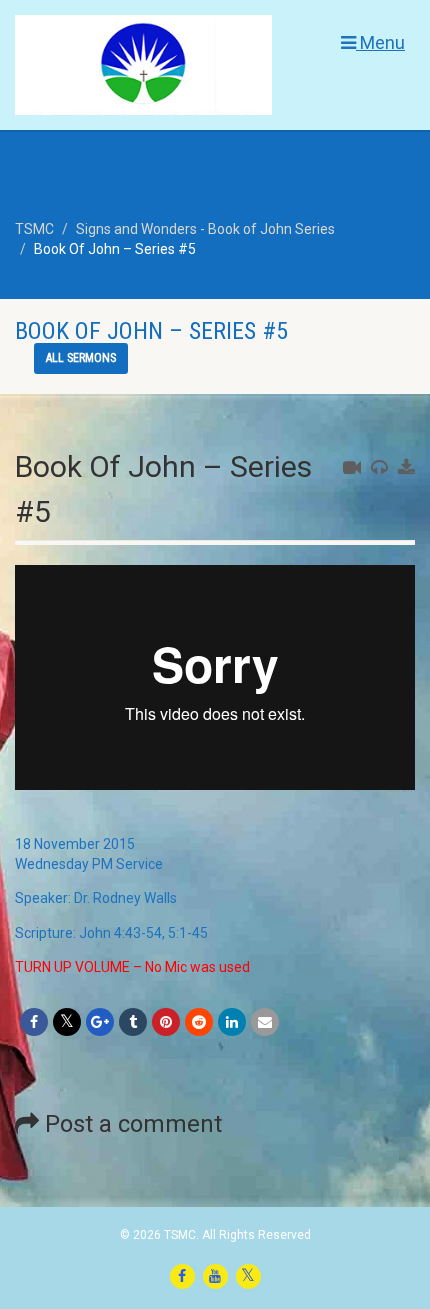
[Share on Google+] (100, 1022)
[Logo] (143, 79)
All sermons (81, 358)
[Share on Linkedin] (232, 1022)
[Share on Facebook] (34, 1022)
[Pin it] (166, 1022)
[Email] (265, 1022)
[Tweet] (67, 1022)
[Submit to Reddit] (199, 1022)
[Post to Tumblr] (133, 1022)
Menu (380, 42)
